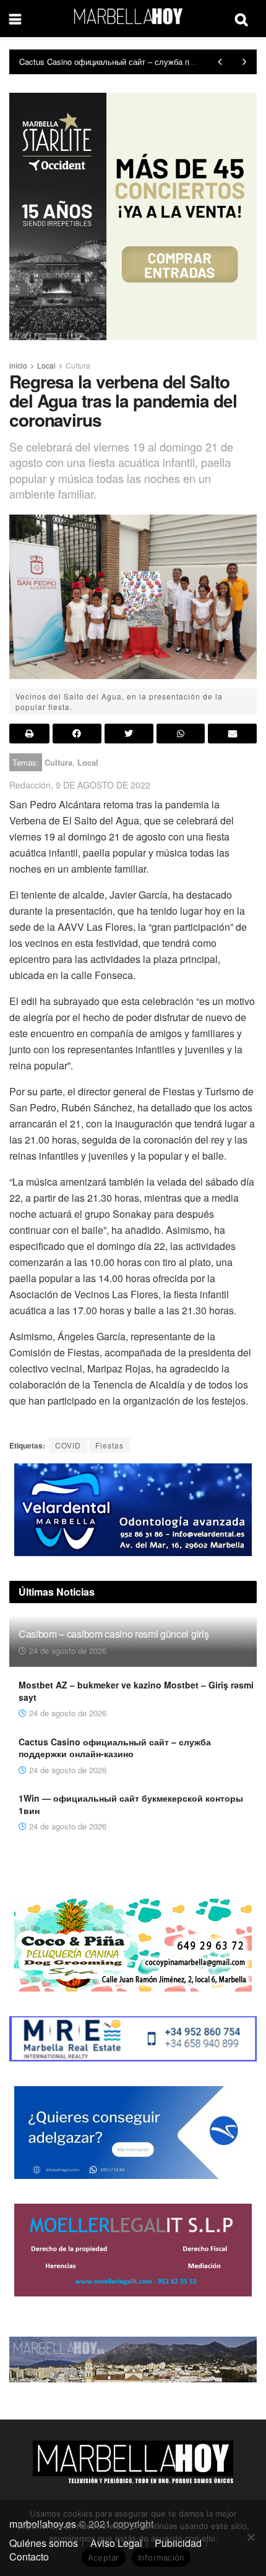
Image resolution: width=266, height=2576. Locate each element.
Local (46, 365)
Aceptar (104, 2557)
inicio (18, 365)
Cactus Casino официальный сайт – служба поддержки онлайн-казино (115, 1748)
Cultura (78, 365)
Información (161, 2557)
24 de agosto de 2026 (66, 1650)
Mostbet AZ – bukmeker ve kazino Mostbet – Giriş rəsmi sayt (136, 1691)
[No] (251, 2537)
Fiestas (109, 1445)
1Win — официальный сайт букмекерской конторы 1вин (123, 62)
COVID (68, 1445)
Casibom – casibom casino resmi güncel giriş (114, 1634)
